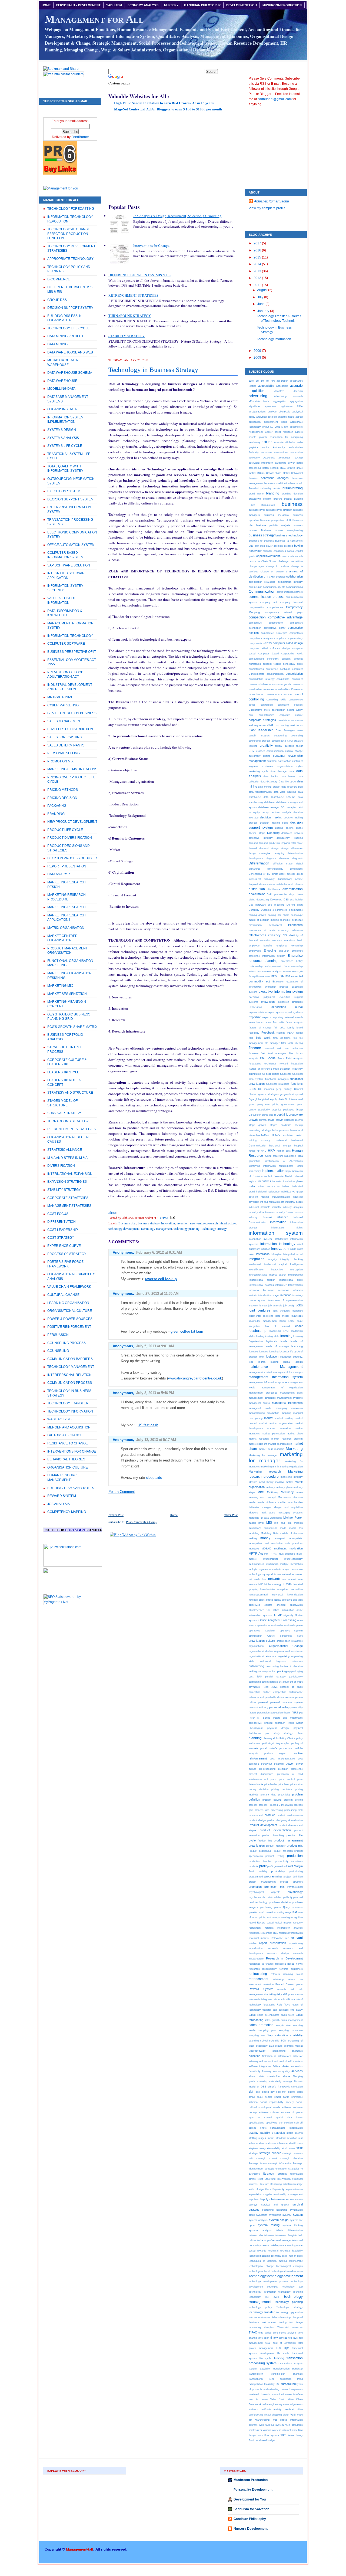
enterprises (287, 961)
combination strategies (262, 582)
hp (258, 1151)
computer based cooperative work (281, 653)
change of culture (272, 571)
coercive (281, 577)
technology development (124, 1228)
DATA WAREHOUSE (62, 381)
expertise (255, 1017)
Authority (254, 452)
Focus (271, 1058)
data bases (288, 776)
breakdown (255, 499)
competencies (275, 607)
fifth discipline (282, 1038)
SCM (284, 2041)
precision (283, 1769)
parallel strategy (275, 1677)
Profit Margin (295, 1866)
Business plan (127, 1223)
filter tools (287, 1043)
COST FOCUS (58, 1214)
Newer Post (116, 1515)
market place (295, 1433)
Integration (257, 1259)
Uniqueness (296, 2389)
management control (260, 1372)
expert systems (294, 1012)
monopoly (254, 1548)
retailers (275, 1974)
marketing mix (269, 1466)
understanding (271, 2389)
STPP (300, 2148)
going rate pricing (268, 1104)
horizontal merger (280, 1146)
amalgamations (257, 412)
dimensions (296, 869)
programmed (256, 1877)
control (298, 694)
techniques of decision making (268, 2261)
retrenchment (258, 1979)
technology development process (269, 2281)
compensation (257, 607)
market (269, 1418)
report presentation (273, 1943)
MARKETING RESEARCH (66, 907)
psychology (295, 1892)
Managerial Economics (287, 1403)
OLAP (278, 1615)
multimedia (272, 1564)
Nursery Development (251, 2529)
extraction (254, 1022)
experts (267, 1017)
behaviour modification (277, 483)
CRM (252, 751)
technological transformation (287, 2271)
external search (294, 1017)
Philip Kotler (295, 1723)
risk (293, 1989)
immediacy (255, 1171)
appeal (299, 417)
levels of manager (277, 1346)
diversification (293, 889)
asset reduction (284, 432)
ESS (288, 976)
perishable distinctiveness (280, 1697)
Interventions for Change (151, 245)
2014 (258, 264)
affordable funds (259, 401)
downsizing (263, 899)
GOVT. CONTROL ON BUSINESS (72, 713)
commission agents (274, 587)
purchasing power (271, 1907)
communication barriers (290, 592)
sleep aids (154, 1478)
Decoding (273, 833)
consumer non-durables (276, 689)
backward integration (261, 463)
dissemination (267, 884)
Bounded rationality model (265, 488)
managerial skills (260, 1408)
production (295, 1856)
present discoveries (261, 1774)
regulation (254, 1933)
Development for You (250, 2499)
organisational (256, 1646)
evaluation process (277, 987)
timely (274, 2338)
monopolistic (296, 1538)
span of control (260, 2117)
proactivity (284, 1795)
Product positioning (260, 1851)
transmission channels (287, 2374)
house (252, 1151)
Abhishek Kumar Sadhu (272, 201)
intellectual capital (275, 1264)
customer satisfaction (279, 761)
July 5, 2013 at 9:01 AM (155, 1346)
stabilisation (296, 2128)
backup (299, 458)
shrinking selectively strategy (275, 2081)
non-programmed (258, 1595)
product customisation (290, 1815)
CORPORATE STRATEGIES (68, 1198)
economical (275, 925)
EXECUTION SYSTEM (64, 491)
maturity (270, 1487)
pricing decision (259, 1789)
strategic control (267, 2158)
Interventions (295, 1285)
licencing (297, 1346)
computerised (256, 659)
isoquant (253, 1305)
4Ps (273, 381)
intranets (298, 1290)
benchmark (297, 483)
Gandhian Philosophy (202, 5)
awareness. (285, 458)
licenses (263, 1351)
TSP (278, 2384)
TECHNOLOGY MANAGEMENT (71, 1367)
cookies (298, 705)
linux (262, 1357)
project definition (293, 1877)
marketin (279, 1449)
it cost (263, 1305)
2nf (257, 381)
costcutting (280, 735)
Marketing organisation (290, 1466)
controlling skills (276, 699)
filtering (299, 1043)
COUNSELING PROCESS (66, 1343)
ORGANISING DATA (62, 409)
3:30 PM (162, 1218)
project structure (292, 1882)
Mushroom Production (282, 5)
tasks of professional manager (274, 2240)
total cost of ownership (280, 2343)
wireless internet (282, 2430)
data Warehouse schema (280, 797)
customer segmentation (277, 766)
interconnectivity (258, 1275)
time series (265, 2333)
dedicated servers (292, 833)
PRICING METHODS (63, 790)
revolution (268, 1984)
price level (284, 1784)
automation (297, 452)
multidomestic (257, 1564)
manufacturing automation (264, 1413)
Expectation (255, 1007)
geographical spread (292, 1094)
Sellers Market (281, 2066)
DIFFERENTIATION (61, 1222)
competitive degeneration (266, 623)
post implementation (282, 1759)
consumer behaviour (260, 684)
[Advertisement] (154, 157)
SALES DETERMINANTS (66, 745)
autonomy (254, 458)
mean (300, 1492)
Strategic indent (258, 2163)
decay (265, 812)
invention (182, 1223)
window (267, 2430)
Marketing (294, 1448)
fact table (279, 1022)
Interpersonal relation (262, 1280)
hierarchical (296, 1130)
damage (282, 771)
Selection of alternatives (277, 2056)
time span (264, 2338)
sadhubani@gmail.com (275, 99)
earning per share (279, 915)
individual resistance (268, 1192)
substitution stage (293, 2184)
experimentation (258, 1012)
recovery (298, 1923)
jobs (300, 1305)
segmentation (257, 2051)
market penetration (273, 1433)
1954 (251, 381)
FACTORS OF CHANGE (65, 1435)
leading (260, 1336)
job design (289, 1305)
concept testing (272, 664)
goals (252, 1104)
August (263, 290)
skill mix (281, 2092)
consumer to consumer (279, 694)
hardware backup (292, 1125)
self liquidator (295, 2061)
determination (295, 853)
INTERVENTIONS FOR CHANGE (72, 1451)
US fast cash (148, 1425)
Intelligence (296, 1264)
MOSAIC (267, 1548)
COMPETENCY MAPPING (67, 1512)
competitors (296, 633)
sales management (292, 2020)
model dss (296, 1528)
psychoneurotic (257, 1897)
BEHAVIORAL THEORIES (66, 1459)
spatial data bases (289, 2117)
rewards (282, 1989)
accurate (296, 386)
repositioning (296, 1943)
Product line (265, 1841)
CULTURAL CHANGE (63, 1295)
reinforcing (266, 1933)
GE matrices (266, 1089)
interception (296, 1269)
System (298, 2215)
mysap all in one (272, 1574)
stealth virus (296, 2143)
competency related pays (284, 612)
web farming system (272, 2425)
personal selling (280, 1707)
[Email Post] (172, 1218)
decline (279, 828)
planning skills (271, 1738)
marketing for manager (276, 1457)
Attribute (279, 442)
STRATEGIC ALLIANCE (65, 1150)
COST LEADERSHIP (63, 1230)
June (261, 304)
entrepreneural (273, 966)
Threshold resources (290, 2327)
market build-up (284, 1418)
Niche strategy (273, 1584)
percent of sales (292, 1687)
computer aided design (288, 643)
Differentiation (259, 863)
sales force (287, 2015)
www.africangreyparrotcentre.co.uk (195, 1378)
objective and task (292, 1600)
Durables (266, 910)
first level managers (274, 1053)
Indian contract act (269, 1186)
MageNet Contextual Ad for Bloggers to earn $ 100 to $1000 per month (168, 109)
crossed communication (270, 751)
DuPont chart (295, 905)
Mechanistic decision (290, 1497)
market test (266, 1449)
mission (298, 1523)
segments (297, 2051)
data (291, 771)
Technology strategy (214, 1228)
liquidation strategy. (292, 1357)
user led (254, 2399)
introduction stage (269, 1295)
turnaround (289, 2384)
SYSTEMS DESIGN (62, 430)
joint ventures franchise (288, 1311)
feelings (281, 1033)
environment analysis (270, 971)
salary (299, 2010)
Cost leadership (261, 730)
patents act (276, 1682)
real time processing (278, 1917)
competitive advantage (286, 617)
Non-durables (268, 1589)
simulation (297, 2087)
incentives (265, 1181)
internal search (278, 1275)
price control (287, 1779)
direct (275, 874)
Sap (270, 2035)
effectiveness (257, 935)
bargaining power (285, 463)
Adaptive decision (289, 391)
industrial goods (294, 1202)
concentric (273, 659)
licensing (274, 1351)
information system (276, 1233)
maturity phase (284, 1487)
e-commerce (296, 910)
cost (270, 725)
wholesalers (255, 2430)
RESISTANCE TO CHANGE (68, 1443)
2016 (258, 250)
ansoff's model (286, 417)
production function (260, 1861)
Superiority (278, 2189)
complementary (294, 638)
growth (253, 1120)
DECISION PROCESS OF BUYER (72, 858)
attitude (267, 442)
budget (288, 499)
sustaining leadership (275, 2210)
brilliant (267, 499)
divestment (257, 894)
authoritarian (296, 447)
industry (277, 1207)
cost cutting (282, 725)
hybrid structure (274, 1156)
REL (275, 1933)
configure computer (291, 669)
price (273, 1779)
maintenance (258, 1367)
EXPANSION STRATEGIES (67, 1182)
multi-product (271, 1559)
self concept (266, 2061)
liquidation (272, 1356)
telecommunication (259, 2317)
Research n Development (284, 1958)
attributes (290, 442)
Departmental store (292, 843)
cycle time (269, 771)
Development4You (242, 5)
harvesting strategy (260, 1130)
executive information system (281, 992)
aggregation (280, 401)
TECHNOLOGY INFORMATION (70, 1411)
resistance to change (261, 1964)
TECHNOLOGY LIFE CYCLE (68, 328)
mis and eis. (283, 1523)
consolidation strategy (262, 679)
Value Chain (278, 2399)
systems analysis (260, 2230)
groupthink (281, 1115)
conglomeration (275, 674)
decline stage (257, 833)
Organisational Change (286, 1646)
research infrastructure (222, 1223)
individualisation (281, 1197)
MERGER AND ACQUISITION (69, 1427)
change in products (278, 566)
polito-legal (268, 1743)
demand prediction (269, 843)
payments (254, 1687)
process (263, 1805)
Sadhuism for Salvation (251, 2509)
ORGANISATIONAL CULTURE (70, 1311)
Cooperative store (259, 710)
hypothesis (290, 1156)
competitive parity (274, 628)
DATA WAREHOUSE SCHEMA (70, 373)
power (290, 1764)
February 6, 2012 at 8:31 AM (159, 1252)
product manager (276, 1846)
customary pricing (259, 756)
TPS (278, 2348)
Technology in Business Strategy (153, 369)
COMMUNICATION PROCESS (70, 1383)
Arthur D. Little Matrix (275, 427)
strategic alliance (270, 2153)
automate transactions (275, 452)
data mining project (269, 787)
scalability (296, 2035)
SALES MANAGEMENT (65, 721)
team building (271, 2245)
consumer (297, 679)
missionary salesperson (263, 1528)
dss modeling (276, 905)
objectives (254, 1605)
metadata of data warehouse (265, 1518)
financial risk (273, 1048)
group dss (267, 1115)
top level (293, 2338)
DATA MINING (57, 344)
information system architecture (268, 1239)
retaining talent (293, 1974)
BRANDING (56, 814)
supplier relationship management (283, 2194)
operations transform (262, 1631)
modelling (254, 1533)
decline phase (294, 828)
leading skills (272, 1336)
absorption (282, 381)
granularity (264, 1110)
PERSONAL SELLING (64, 753)
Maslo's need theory (261, 1482)
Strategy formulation (290, 2174)
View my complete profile (267, 208)
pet (301, 1713)
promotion (255, 1887)
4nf (267, 381)
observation (296, 1605)
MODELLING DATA (61, 389)
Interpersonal (295, 1275)
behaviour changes (275, 478)
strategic (254, 2153)
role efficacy (288, 1999)
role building (260, 1999)
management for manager (288, 1372)
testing (283, 2322)
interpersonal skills (291, 1280)
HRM (272, 1151)
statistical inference (277, 2143)
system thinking (293, 2225)
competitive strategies (274, 633)
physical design (278, 1728)
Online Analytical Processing (277, 1620)
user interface (295, 2394)
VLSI (293, 2415)
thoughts (269, 2327)
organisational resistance (289, 1651)
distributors (274, 889)
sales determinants (268, 2015)
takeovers (281, 2235)
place (300, 1733)
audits (266, 447)
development (256, 858)
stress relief (256, 2179)
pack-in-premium (267, 1671)
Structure (264, 2184)
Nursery (171, 5)
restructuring (258, 1974)
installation (263, 1254)
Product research (283, 1851)
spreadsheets (278, 2128)
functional (285, 1074)
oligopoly (288, 1615)
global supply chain (273, 1099)
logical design (293, 1362)
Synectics (262, 2215)
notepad (253, 1600)
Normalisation (295, 1595)
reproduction (256, 1948)
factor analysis (294, 1022)
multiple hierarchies (291, 1564)
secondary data (265, 2046)
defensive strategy (261, 838)
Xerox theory (295, 2435)
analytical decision (267, 417)
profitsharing (296, 1871)
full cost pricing (271, 1074)
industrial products (259, 1207)
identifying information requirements (271, 1166)
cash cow (254, 561)
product (270, 1815)
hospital (298, 1146)
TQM (286, 2348)
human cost (284, 1151)
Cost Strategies (285, 730)
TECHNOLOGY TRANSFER (68, 1403)
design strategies (259, 853)
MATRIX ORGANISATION (66, 928)
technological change (261, 2266)
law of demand (277, 1326)
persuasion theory (281, 1713)
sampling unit (257, 2035)
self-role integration (260, 2066)
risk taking (270, 1994)
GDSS (252, 1089)
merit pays (268, 1513)
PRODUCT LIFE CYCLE (65, 830)
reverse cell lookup (161, 1279)
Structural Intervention (278, 2179)
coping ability (295, 710)
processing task (294, 1810)
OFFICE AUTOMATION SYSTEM (71, 545)
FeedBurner (80, 137)
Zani (251, 2440)
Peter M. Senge (259, 1718)
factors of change (260, 1028)
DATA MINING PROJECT (65, 336)
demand (253, 843)
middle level (256, 1523)
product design (257, 1820)
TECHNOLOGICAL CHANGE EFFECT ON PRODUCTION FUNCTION (69, 234)
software (287, 2107)
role (251, 1999)
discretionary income (290, 879)
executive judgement (262, 997)
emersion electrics (271, 940)
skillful (292, 2092)
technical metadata (259, 2256)
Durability (254, 910)
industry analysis (293, 1207)
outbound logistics (273, 1661)
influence (283, 1217)
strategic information (280, 2163)
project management (262, 1882)
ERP (281, 976)
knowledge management (263, 1321)
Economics (295, 925)
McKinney (273, 1492)
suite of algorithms (260, 2189)
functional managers (277, 1079)
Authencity (279, 447)
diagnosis (297, 858)
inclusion (277, 1181)
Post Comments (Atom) (141, 1522)
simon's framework (279, 2087)
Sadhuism (114, 5)
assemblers (296, 427)
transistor (297, 2369)
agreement (271, 406)
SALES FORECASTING (65, 737)
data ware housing (285, 792)
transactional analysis (290, 2363)
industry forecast (260, 1217)
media (252, 1502)
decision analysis (281, 812)
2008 (258, 358)
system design (279, 2220)
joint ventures (259, 1310)
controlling (256, 699)
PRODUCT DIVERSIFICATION (70, 838)
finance (255, 1048)
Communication (262, 591)
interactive (277, 1269)
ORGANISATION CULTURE (68, 1467)
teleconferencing (281, 2317)
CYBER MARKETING (63, 705)
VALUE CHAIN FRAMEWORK (69, 1287)
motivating (281, 1548)
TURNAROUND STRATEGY (68, 1121)
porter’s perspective (280, 1748)
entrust (253, 971)
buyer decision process (280, 546)
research (273, 1948)
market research (259, 1439)
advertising (258, 396)
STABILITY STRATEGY (64, 1190)
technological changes (290, 2266)
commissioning (294, 587)
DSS (286, 899)
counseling (297, 735)
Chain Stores (269, 561)
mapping (286, 1413)
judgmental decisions (261, 1316)
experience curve (287, 1007)
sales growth (272, 2020)
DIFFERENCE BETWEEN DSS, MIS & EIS (140, 275)
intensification (256, 1269)
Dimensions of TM (260, 874)
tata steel (297, 2240)
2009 (258, 351)
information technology (278, 1244)
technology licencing (291, 2292)
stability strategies (273, 2133)
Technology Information (274, 339)
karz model (282, 1316)
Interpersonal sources (261, 1285)
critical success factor (289, 746)
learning (286, 1336)
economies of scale (262, 930)
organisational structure (262, 1656)
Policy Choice (287, 1738)
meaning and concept (262, 1497)
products (254, 1866)
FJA (262, 1058)
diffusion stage (283, 863)
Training (279, 2358)
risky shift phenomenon (290, 1994)
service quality (281, 2071)
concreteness (256, 669)
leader (299, 1326)
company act (269, 602)
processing (277, 1810)
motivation (296, 1548)
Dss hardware (257, 905)
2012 (258, 278)
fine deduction (294, 1048)
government (288, 1104)
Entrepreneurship (293, 966)
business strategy (149, 1223)
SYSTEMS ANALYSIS (63, 438)
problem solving (272, 1800)
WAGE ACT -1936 (60, 1419)
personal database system (287, 1702)
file (295, 1038)
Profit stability (258, 1871)
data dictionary (269, 781)
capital (291, 551)
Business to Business (261, 541)
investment (274, 1300)
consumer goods (282, 684)
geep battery (284, 1089)
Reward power (294, 1984)
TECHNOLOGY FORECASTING (71, 209)
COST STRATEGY (61, 1238)
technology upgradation (290, 2312)
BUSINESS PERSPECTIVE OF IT (72, 652)
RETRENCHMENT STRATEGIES (71, 1129)
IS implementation (292, 1300)
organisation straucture (290, 1641)
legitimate (272, 1341)
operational (275, 1625)
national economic (292, 1574)
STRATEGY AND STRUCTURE (70, 1093)
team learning (288, 2245)
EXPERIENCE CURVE (64, 1246)
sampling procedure (291, 2030)
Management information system (276, 1377)
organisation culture (262, 1641)
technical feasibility (292, 2251)
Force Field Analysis (290, 1058)
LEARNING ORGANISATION (68, 1303)
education (297, 930)
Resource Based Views (289, 1964)
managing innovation (289, 1408)
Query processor (293, 1907)
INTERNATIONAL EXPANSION (70, 1174)
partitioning (255, 1682)
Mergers (253, 1513)
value (265, 2399)
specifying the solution (279, 2123)
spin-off (299, 2123)
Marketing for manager (263, 1455)
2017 (258, 243)
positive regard (275, 1753)
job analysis (275, 1305)
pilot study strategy (279, 1733)
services (297, 2071)
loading (275, 1362)
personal (263, 1702)
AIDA (300, 406)
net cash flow (257, 1579)
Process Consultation (281, 1805)
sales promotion (261, 2025)
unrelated (254, 2394)
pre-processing (267, 1769)
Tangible (292, 2235)
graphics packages (283, 1110)
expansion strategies (290, 1002)
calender (267, 551)
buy (251, 546)
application (255, 422)
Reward (280, 1984)
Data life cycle (287, 781)
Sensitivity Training (260, 2071)
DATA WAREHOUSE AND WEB (70, 352)
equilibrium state (261, 976)
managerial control (259, 1403)
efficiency (274, 935)
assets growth (258, 437)
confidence (272, 669)
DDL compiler (289, 807)
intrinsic (253, 1295)
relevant (297, 1938)
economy (284, 930)
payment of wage (293, 1682)
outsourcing (256, 1666)
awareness (269, 458)
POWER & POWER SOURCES (70, 1319)
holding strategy (260, 1140)
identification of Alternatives (284, 1161)
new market (289, 1579)
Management (291, 1366)
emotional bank (294, 940)
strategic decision (292, 2158)
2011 (258, 285)
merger (267, 1507)
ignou (300, 1166)
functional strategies (278, 1084)
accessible (282, 386)
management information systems (268, 1382)
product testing (275, 1856)
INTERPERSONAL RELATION (69, 1375)
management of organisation (282, 1387)
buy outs (260, 546)
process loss (262, 1810)
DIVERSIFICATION (61, 1166)
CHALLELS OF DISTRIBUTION (70, 729)
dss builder (296, 899)
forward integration (291, 1063)
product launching (273, 1835)
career (284, 556)
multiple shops (281, 1569)
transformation (281, 2369)
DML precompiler (277, 894)
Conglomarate (257, 674)
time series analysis (285, 2333)
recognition (297, 1917)
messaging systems (290, 1513)
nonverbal (278, 1595)
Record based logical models (274, 1923)
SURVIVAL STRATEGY (64, 1113)
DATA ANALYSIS (59, 874)
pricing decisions (282, 1789)
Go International (294, 1099)
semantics (297, 2066)
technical (273, 2251)
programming (273, 1876)
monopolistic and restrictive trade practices (276, 1543)
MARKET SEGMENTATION (67, 994)
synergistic (275, 2215)
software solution (269, 2112)
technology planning (187, 1228)
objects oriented (275, 1605)
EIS (285, 935)
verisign (278, 2409)
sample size (283, 2025)
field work (263, 1038)
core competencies (262, 715)
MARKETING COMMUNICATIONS (72, 769)
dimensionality (275, 869)
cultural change (294, 751)
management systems (290, 1398)
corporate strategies (262, 720)
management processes (263, 1393)
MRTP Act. (271, 1554)
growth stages (268, 1125)
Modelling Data (270, 1533)
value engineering (272, 2404)
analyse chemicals (279, 412)
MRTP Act (256, 1554)
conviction (283, 705)
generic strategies (269, 1094)
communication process (267, 597)
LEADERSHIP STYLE (63, 1072)
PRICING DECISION (62, 798)
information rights (287, 1228)
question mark (257, 1912)
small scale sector (260, 2097)
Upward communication (273, 2394)
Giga (251, 1099)
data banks (271, 776)
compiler (279, 638)
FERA (291, 1033)
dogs (292, 894)
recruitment (255, 1928)
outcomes (297, 1661)
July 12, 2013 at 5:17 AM (156, 1440)
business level (257, 510)
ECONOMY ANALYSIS (143, 5)
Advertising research (288, 396)
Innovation (168, 1223)
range (288, 1912)
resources (254, 1969)
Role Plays (283, 2005)
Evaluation (278, 981)
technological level (259, 2271)
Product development (263, 1825)
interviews (284, 1290)
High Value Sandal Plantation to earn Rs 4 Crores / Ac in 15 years (164, 103)
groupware (296, 1115)
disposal (253, 884)
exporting (278, 1017)
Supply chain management (277, 2199)
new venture (198, 1223)
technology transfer (262, 2312)
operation (262, 1625)
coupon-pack (279, 741)
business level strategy (279, 510)
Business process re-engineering (282, 530)
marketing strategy (292, 1477)
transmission (256, 2374)
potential (279, 1764)
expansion (268, 1002)
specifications (256, 2123)
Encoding (270, 951)
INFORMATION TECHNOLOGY (70, 636)
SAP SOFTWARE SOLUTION (69, 565)
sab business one (283, 2010)
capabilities (280, 551)
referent (269, 1928)
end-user (284, 951)
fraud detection (282, 1069)
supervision (255, 2194)
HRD (264, 1151)
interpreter (281, 1285)
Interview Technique (261, 1290)
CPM (290, 741)
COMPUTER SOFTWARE (66, 644)
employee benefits (261, 945)
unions (285, 2389)
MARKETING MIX (60, 986)
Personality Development (78, 5)
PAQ (259, 1677)
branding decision (292, 494)
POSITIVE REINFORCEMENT (69, 1327)
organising (284, 1656)
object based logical (270, 1600)
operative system (291, 1631)
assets (299, 432)
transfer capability (260, 2369)
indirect (287, 1186)
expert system (276, 1012)
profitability (278, 1871)
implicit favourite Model (278, 1176)
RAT (295, 1912)
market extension (279, 1428)
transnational (256, 2379)
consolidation (294, 674)
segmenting (279, 2051)
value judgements (293, 2404)
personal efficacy (258, 1707)
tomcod (283, 2338)
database (270, 802)
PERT (295, 1713)
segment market (293, 2046)
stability (254, 2133)
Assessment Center (261, 432)
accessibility (266, 386)
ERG (274, 976)
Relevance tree (280, 1938)
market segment (258, 1444)
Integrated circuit (293, 1254)
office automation (284, 1610)
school (264, 2041)
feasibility (254, 1033)
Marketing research (265, 1471)
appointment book (275, 422)
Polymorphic (283, 1743)
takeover (269, 2235)
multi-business (287, 1554)
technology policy (260, 2307)
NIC (261, 1584)
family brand (295, 1028)
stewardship (274, 2148)
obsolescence (256, 1610)
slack (300, 2092)
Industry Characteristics (289, 1212)
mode (283, 1528)
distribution (257, 889)
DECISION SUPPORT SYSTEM (70, 308)
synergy (287, 2215)
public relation (275, 1897)
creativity (266, 746)
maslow (280, 1482)
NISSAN (287, 1584)
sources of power (292, 2112)
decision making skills (274, 823)
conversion (267, 705)
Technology (257, 2276)
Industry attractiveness (262, 1212)
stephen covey (257, 2148)
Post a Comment (122, 1492)
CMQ (272, 577)
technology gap (293, 2287)
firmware (254, 1053)
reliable (253, 1943)
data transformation (260, 792)
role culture (274, 1999)
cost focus (296, 725)
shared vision (257, 2076)
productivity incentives (289, 1861)
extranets (266, 1022)
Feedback (268, 1033)
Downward (276, 899)
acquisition (257, 391)
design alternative (292, 848)
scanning (254, 2041)
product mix (295, 1846)
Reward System (261, 1989)
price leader (271, 1784)
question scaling (275, 1912)
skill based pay (265, 2092)
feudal (299, 1033)
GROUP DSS (57, 300)
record (252, 1923)
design (275, 848)
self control (280, 2061)
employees (255, 951)
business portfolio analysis (273, 525)
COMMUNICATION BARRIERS (70, 1359)
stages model (266, 2138)
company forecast (292, 602)
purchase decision (280, 1902)
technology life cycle (264, 2297)
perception (254, 1692)
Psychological (295, 1887)
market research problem (287, 1439)
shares (287, 2076)
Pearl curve (270, 1687)
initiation (265, 1249)
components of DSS (260, 643)
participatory (296, 1677)
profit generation (276, 1866)
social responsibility (272, 2102)
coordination (278, 710)
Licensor (284, 1351)
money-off (280, 1538)
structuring (276, 2184)
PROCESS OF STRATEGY (67, 1254)
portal (263, 1748)
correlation (284, 720)
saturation (281, 2035)
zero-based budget (265, 2440)
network (274, 1579)
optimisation (255, 1636)
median (282, 1502)
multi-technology (294, 1559)
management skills (291, 1393)
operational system (292, 1625)
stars (262, 2143)
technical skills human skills (287, 2256)
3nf (262, 381)
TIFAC (253, 2332)
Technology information (262, 2292)
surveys (253, 2205)
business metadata (276, 515)
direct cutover (287, 874)
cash (300, 556)
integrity (272, 1259)
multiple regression (260, 1569)
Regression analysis (290, 1928)
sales (252, 2015)
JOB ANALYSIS (59, 1504)
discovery (269, 879)
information (278, 1222)
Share (112, 1212)
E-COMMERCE (59, 279)
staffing (253, 2138)
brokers (278, 499)
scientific (274, 2041)
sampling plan (267, 2030)
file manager (272, 1043)
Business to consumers (289, 541)
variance (253, 2409)
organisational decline (261, 1651)
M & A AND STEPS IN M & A (67, 1158)
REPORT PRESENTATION (67, 866)
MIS (269, 1523)
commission (255, 587)
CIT (266, 577)
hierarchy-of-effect (259, 1135)
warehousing (262, 2420)
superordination (294, 2189)
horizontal (281, 1140)
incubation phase (293, 1181)
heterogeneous (280, 1130)
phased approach (275, 1723)
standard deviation (286, 2138)
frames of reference (260, 1069)
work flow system (268, 2435)
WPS (283, 2435)
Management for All (94, 19)
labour (283, 1321)
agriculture (287, 406)
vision (286, 2415)
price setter (296, 1784)
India (252, 1186)
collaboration (295, 576)
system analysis (258, 2220)
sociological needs (269, 2107)
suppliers (254, 2199)
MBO (261, 1492)
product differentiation (275, 1830)
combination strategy (290, 582)
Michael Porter (293, 1518)
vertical (289, 2409)
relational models (259, 1938)
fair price (280, 1028)
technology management (157, 1228)
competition (257, 617)
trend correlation (280, 2379)
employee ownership (290, 945)
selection (254, 2056)
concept (286, 659)
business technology (289, 535)
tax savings (255, 2245)
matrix (289, 1482)
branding (273, 493)
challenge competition (290, 561)
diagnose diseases (277, 858)
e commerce (280, 910)
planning (255, 1738)
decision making (271, 817)
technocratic (296, 2261)
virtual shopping (273, 2415)
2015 (258, 257)
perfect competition (274, 1692)
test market (269, 2322)
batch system (271, 468)
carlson (292, 556)
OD (268, 1610)
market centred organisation (276, 1423)
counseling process (260, 741)
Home (46, 5)
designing (279, 853)
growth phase (267, 1120)
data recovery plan (292, 787)
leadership (258, 1330)
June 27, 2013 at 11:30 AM (157, 1294)
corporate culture (291, 715)
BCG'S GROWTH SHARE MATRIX (72, 1027)
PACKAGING (57, 806)
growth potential (285, 1120)
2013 (258, 271)
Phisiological (256, 1728)
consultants (283, 679)
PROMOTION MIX (60, 761)
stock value (288, 2148)
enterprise (297, 951)
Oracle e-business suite (285, 1636)
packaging (284, 1671)
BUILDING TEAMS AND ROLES (71, 1488)
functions (297, 1084)
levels (284, 1341)
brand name (256, 494)
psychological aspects (265, 1892)
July (261, 297)
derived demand (259, 848)
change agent (257, 566)
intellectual (255, 1264)
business (292, 504)
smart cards (282, 2097)
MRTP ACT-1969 (60, 697)
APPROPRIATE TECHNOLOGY (70, 259)
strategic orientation (276, 2169)
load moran (257, 1362)
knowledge (297, 1316)
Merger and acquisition (288, 1507)
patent (265, 1682)
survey (299, 2199)
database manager (269, 807)
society (290, 2102)
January (264, 311)
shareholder (274, 2076)
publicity (288, 1897)
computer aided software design (269, 648)
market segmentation (280, 1444)
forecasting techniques (263, 1063)
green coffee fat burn (187, 1331)
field (251, 1038)
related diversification (291, 1933)
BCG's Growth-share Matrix (274, 473)
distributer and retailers (289, 884)
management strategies (262, 1398)
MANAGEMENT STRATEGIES (69, 1206)
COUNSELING (58, 1351)
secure (279, 2046)
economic (285, 920)
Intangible (276, 1254)
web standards (294, 2425)
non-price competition (290, 1589)
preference (297, 1769)
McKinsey (287, 1492)
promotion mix (275, 1887)
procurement (256, 1815)
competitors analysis (261, 638)
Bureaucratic (268, 505)
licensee (253, 1351)
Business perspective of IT (276, 520)
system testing (269, 2225)
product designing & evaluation (285, 1820)
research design (278, 1953)
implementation (273, 1171)
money (265, 1538)
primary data (268, 1795)
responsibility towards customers (282, 1969)
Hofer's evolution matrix (287, 1135)
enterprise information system (267, 956)
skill (252, 2092)
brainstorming (293, 488)
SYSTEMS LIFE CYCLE (65, 446)
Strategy (269, 2174)
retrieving (278, 1979)
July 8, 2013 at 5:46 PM (155, 1393)
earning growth (257, 915)
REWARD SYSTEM (62, 1496)
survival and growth (275, 2205)
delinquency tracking (290, 838)
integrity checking (292, 1259)
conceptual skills (293, 664)
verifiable (266, 2409)
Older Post (231, 1515)
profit (263, 1866)
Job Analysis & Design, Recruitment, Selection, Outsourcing (177, 216)
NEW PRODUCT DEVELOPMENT (72, 822)
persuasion (263, 1713)
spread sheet (258, 2128)
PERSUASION (58, 1335)
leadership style (279, 1331)
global (258, 1099)
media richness (267, 1502)
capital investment (268, 556)
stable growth (295, 2133)
